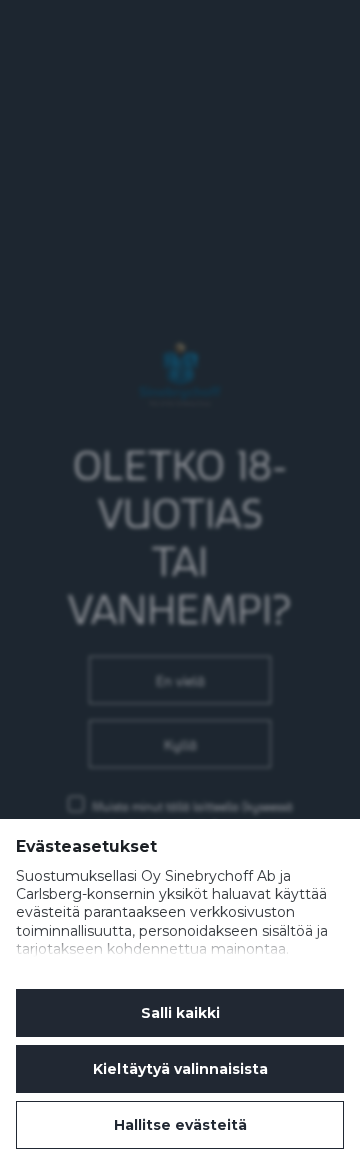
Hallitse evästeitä (180, 1125)
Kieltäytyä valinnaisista (180, 1069)
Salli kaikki (180, 1013)
